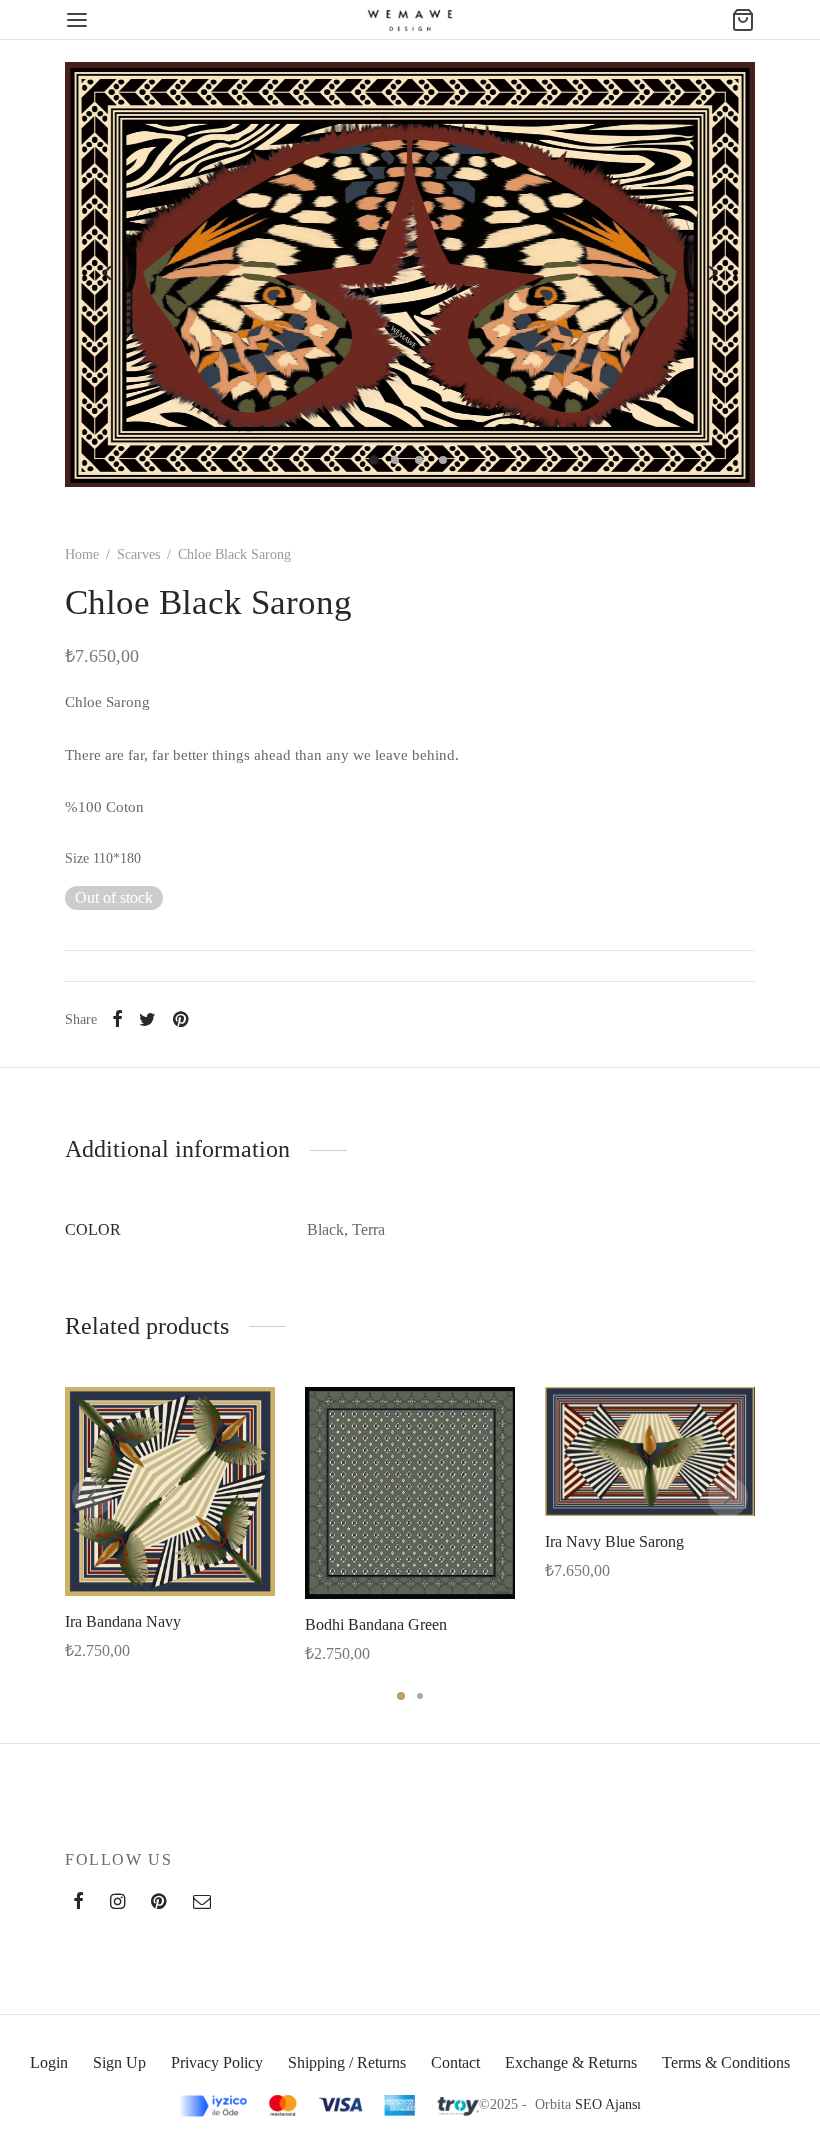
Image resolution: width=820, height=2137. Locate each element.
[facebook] (78, 1903)
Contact (455, 2062)
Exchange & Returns (571, 2062)
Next (713, 273)
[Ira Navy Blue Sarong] (650, 1451)
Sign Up (119, 2062)
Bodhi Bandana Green (376, 1624)
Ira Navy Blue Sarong (614, 1540)
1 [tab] (401, 1696)
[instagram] (117, 1903)
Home (82, 554)
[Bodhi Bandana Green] (410, 1493)
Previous (107, 273)
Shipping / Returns (347, 2062)
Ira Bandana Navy (123, 1621)
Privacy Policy (217, 2062)
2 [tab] (420, 1696)
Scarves (138, 554)
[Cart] (743, 20)
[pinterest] (158, 1903)
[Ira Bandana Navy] (170, 1491)
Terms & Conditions (726, 2062)
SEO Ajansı (608, 2104)
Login (49, 2062)
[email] (202, 1903)
